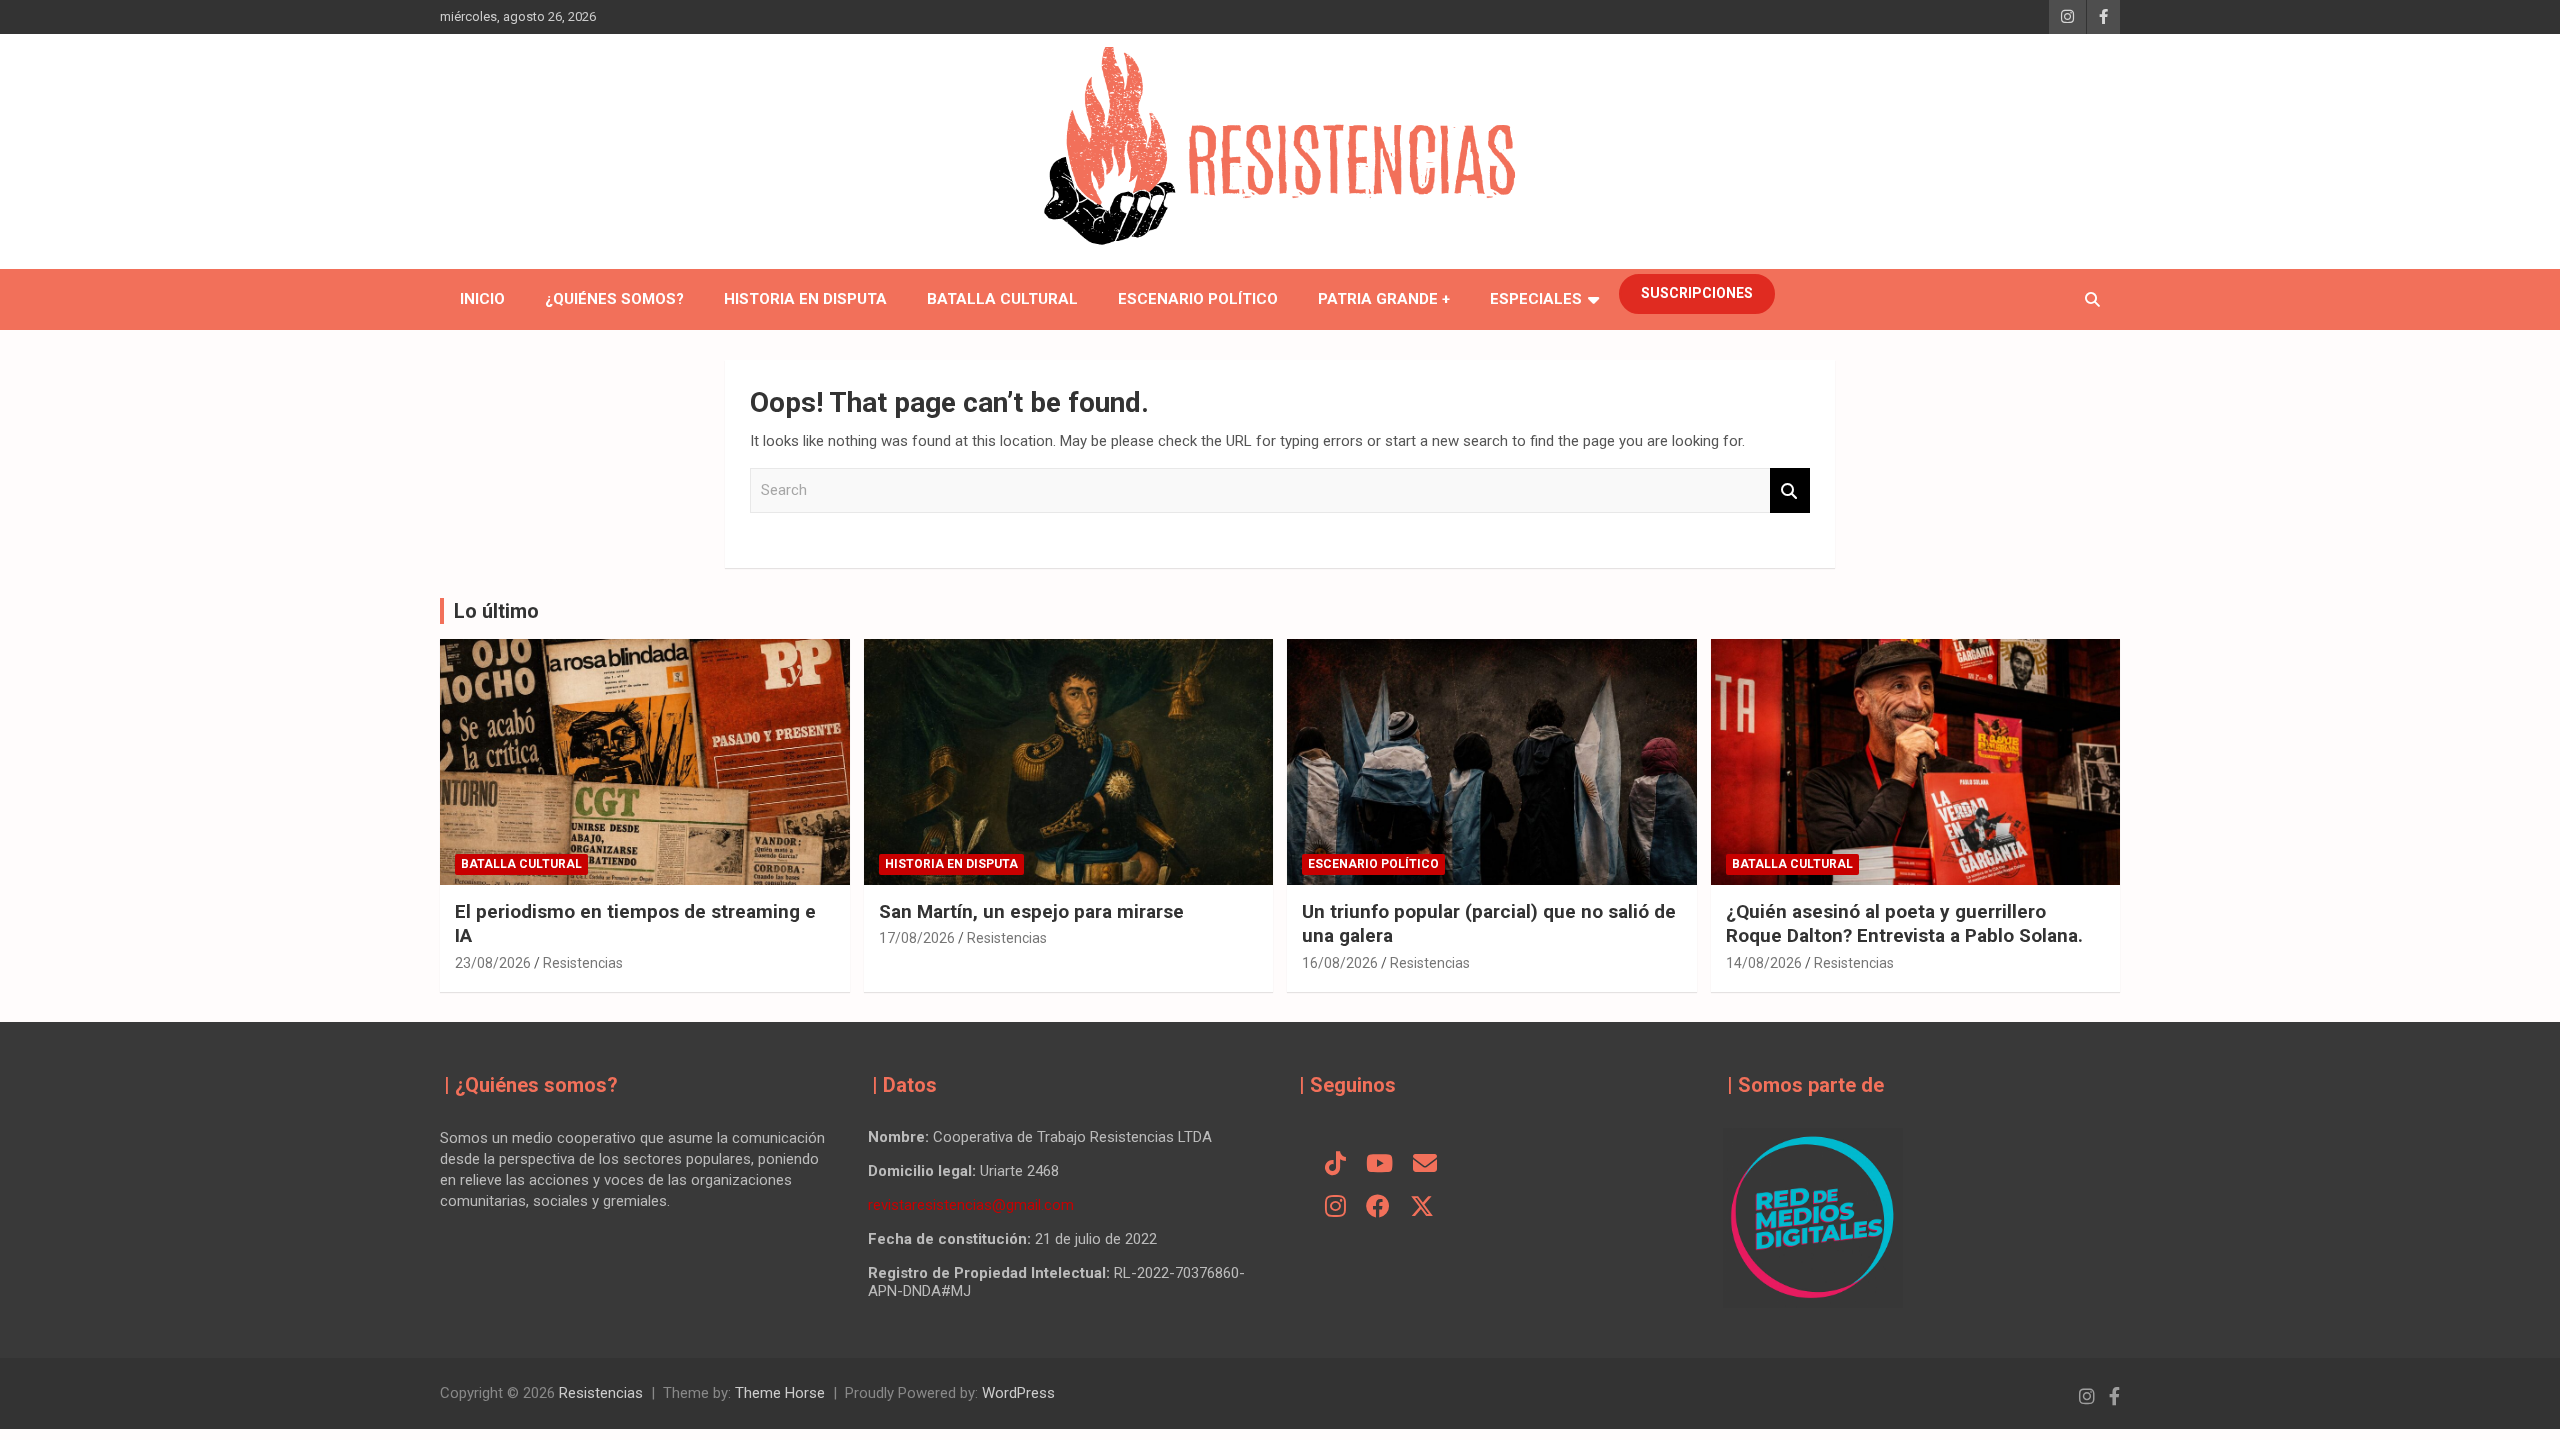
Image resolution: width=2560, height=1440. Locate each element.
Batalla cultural (1002, 299)
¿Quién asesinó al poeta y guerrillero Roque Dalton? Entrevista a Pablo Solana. (1904, 924)
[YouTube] (1379, 1165)
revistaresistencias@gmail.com (971, 1205)
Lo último (496, 611)
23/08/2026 (493, 963)
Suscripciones (1697, 293)
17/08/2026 (917, 938)
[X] (1422, 1208)
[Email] (1425, 1165)
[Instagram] (1335, 1208)
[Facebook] (1378, 1208)
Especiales (1536, 299)
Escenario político (1198, 299)
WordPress (1018, 1393)
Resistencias (583, 963)
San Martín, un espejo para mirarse (1031, 911)
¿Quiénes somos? (614, 299)
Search (1790, 490)
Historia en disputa (805, 299)
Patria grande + (1384, 299)
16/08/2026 (1340, 963)
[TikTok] (1335, 1165)
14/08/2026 (1764, 963)
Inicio (482, 299)
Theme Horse (780, 1393)
